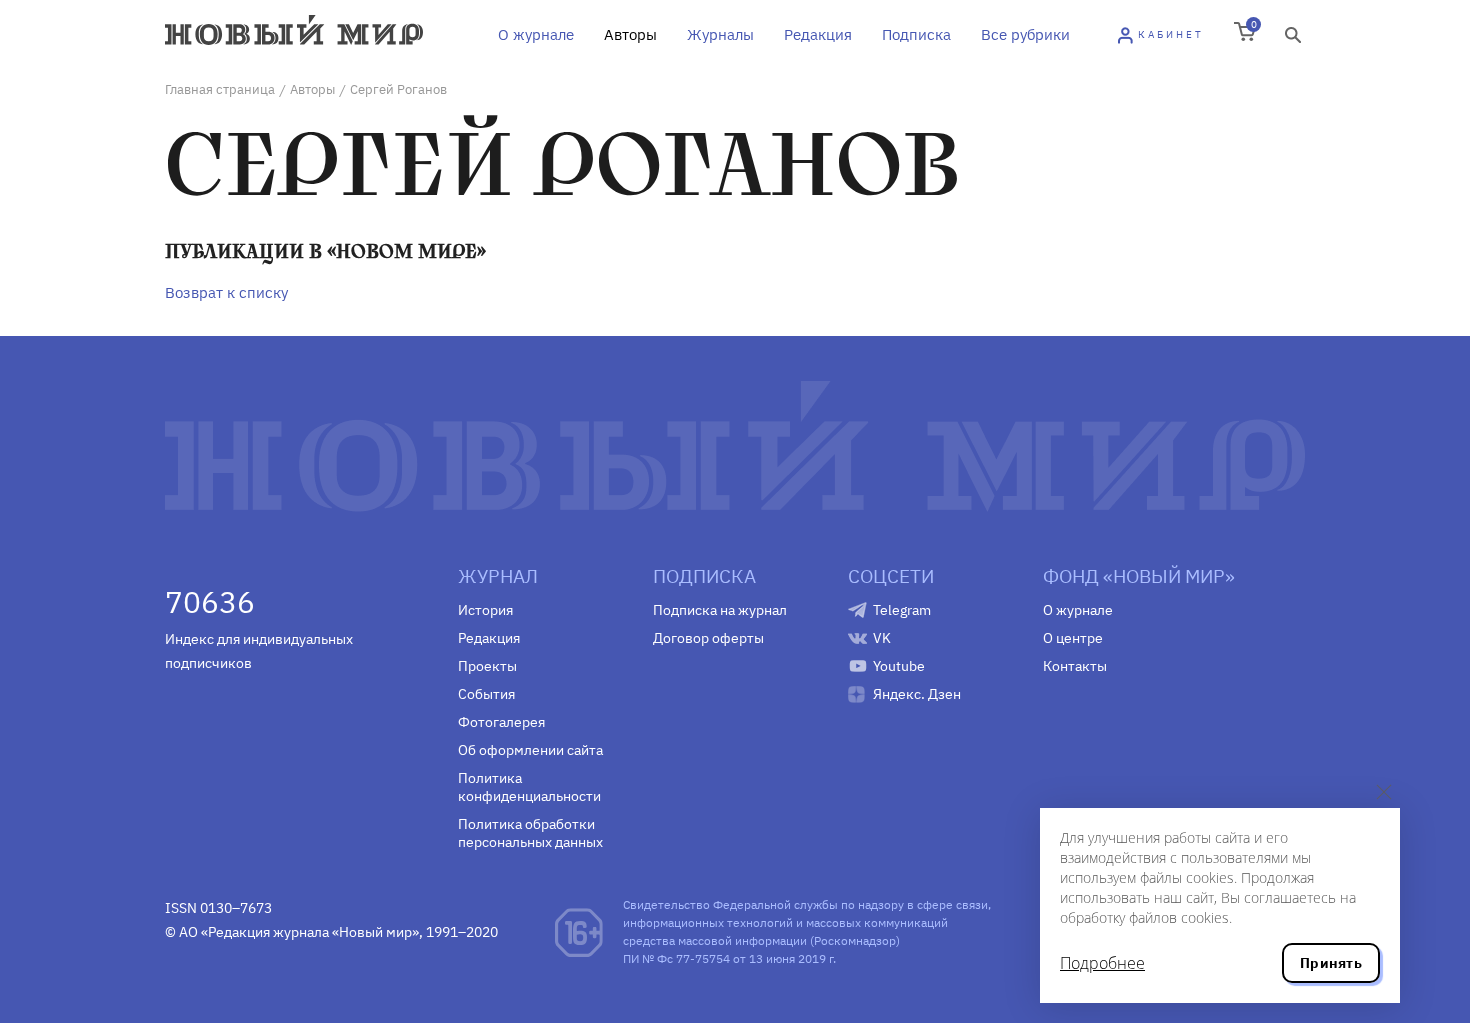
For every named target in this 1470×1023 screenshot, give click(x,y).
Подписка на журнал (720, 610)
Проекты (487, 666)
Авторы (630, 34)
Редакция (818, 34)
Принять (1331, 963)
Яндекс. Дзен (917, 694)
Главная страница (220, 89)
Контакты (1075, 666)
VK (882, 638)
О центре (1073, 638)
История (485, 610)
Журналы (720, 34)
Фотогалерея (501, 722)
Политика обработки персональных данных (530, 833)
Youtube (899, 666)
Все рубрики (1025, 34)
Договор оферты (708, 638)
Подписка (916, 34)
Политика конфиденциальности (529, 787)
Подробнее (1102, 963)
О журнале (536, 34)
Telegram (902, 610)
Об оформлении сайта (530, 750)
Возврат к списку (226, 292)
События (486, 694)
